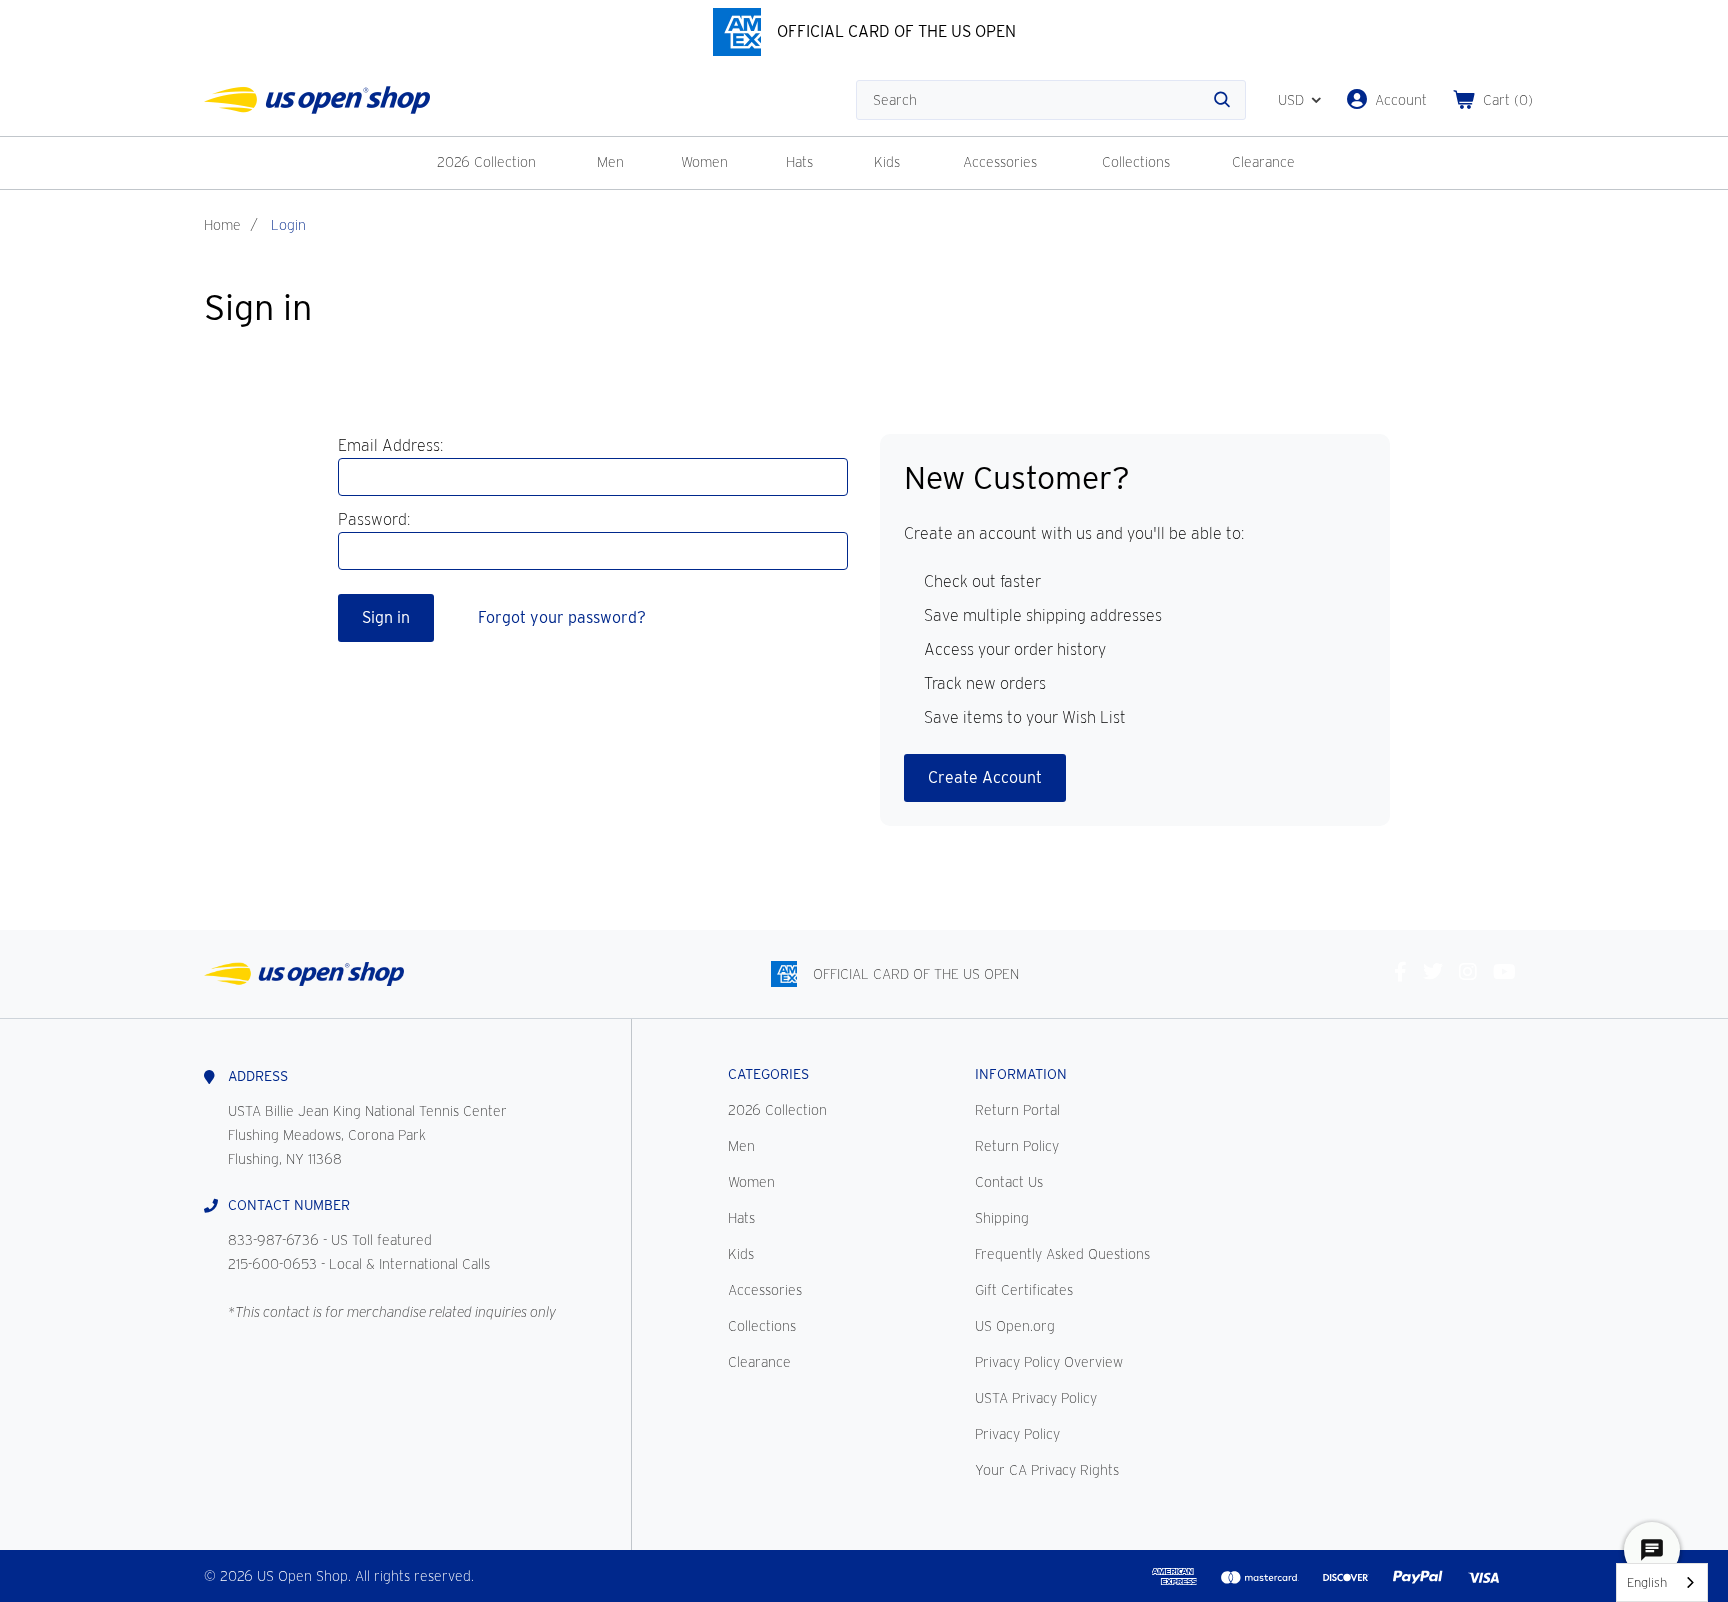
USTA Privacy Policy (1036, 1398)
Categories (768, 1074)
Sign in (386, 617)
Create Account (985, 777)
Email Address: (390, 445)
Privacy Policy (1017, 1434)
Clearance (1263, 162)
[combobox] (1662, 1582)
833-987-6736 (273, 1240)
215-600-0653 (272, 1264)
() (1508, 100)
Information (1021, 1074)
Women (704, 162)
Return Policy (1017, 1146)
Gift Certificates (1024, 1290)
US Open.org (1015, 1326)
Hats (799, 162)
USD (1291, 100)
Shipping (1002, 1218)
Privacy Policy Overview (1049, 1362)
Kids (887, 162)
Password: (374, 519)
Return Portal (1017, 1110)
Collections (1136, 162)
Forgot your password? (562, 617)
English (1647, 1582)
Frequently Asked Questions (1062, 1254)
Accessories (1000, 162)
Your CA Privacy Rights (1047, 1470)
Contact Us (1009, 1182)
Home (222, 225)
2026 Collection (486, 162)
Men (610, 162)
